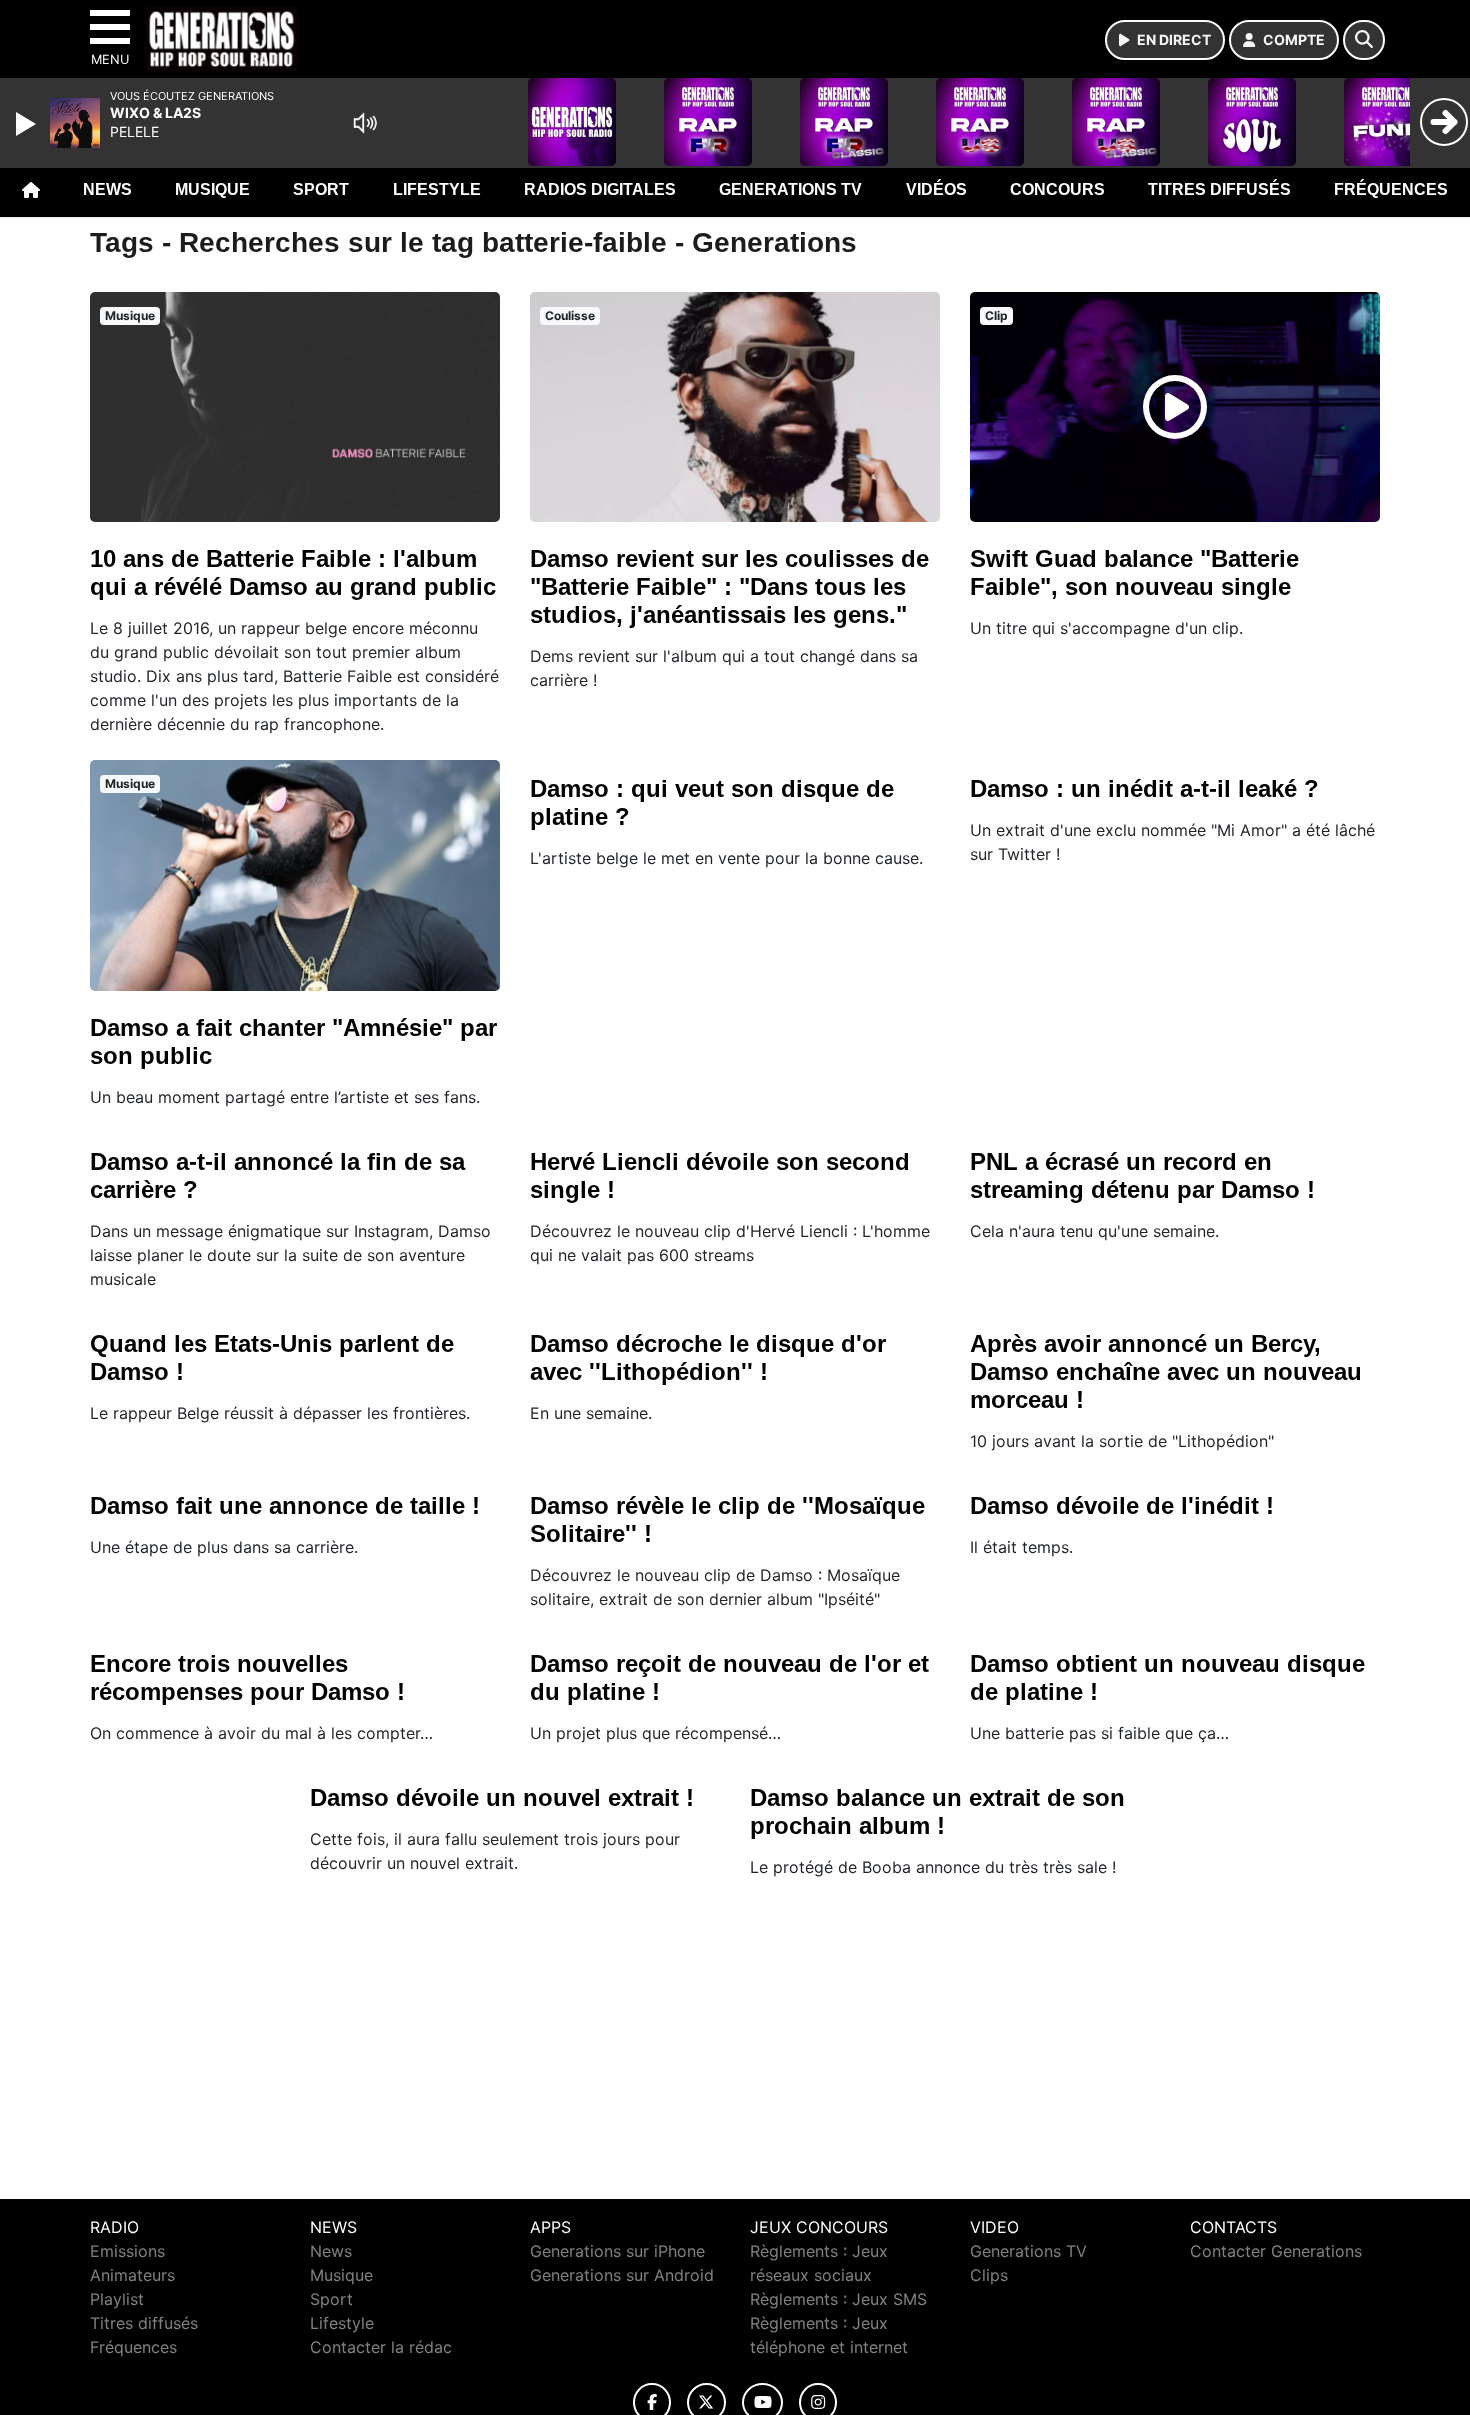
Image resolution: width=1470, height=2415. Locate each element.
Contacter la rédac (381, 2347)
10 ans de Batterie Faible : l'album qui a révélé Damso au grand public (293, 572)
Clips (989, 2275)
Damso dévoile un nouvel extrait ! (502, 1797)
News (107, 189)
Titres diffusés (1219, 189)
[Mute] (365, 123)
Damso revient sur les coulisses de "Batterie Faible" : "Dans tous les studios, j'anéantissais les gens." (729, 586)
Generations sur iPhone (617, 2251)
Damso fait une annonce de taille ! (285, 1505)
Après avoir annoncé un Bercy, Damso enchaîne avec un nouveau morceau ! (1166, 1371)
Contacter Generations (1276, 2251)
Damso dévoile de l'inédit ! (1122, 1505)
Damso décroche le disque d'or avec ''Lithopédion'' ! (708, 1357)
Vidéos (936, 189)
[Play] (28, 124)
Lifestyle (437, 189)
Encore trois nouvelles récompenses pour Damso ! (247, 1677)
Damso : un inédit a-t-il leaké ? (1144, 788)
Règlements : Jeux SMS (838, 2299)
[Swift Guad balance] (1175, 407)
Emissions (127, 2251)
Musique (212, 189)
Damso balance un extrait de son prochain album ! (937, 1811)
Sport (321, 189)
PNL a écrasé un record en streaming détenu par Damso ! (1142, 1175)
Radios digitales (600, 189)
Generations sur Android (622, 2275)
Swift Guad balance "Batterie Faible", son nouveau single (1134, 572)
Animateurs (132, 2275)
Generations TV (790, 189)
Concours (1057, 189)
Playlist (117, 2299)
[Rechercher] (1364, 40)
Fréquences (1391, 189)
